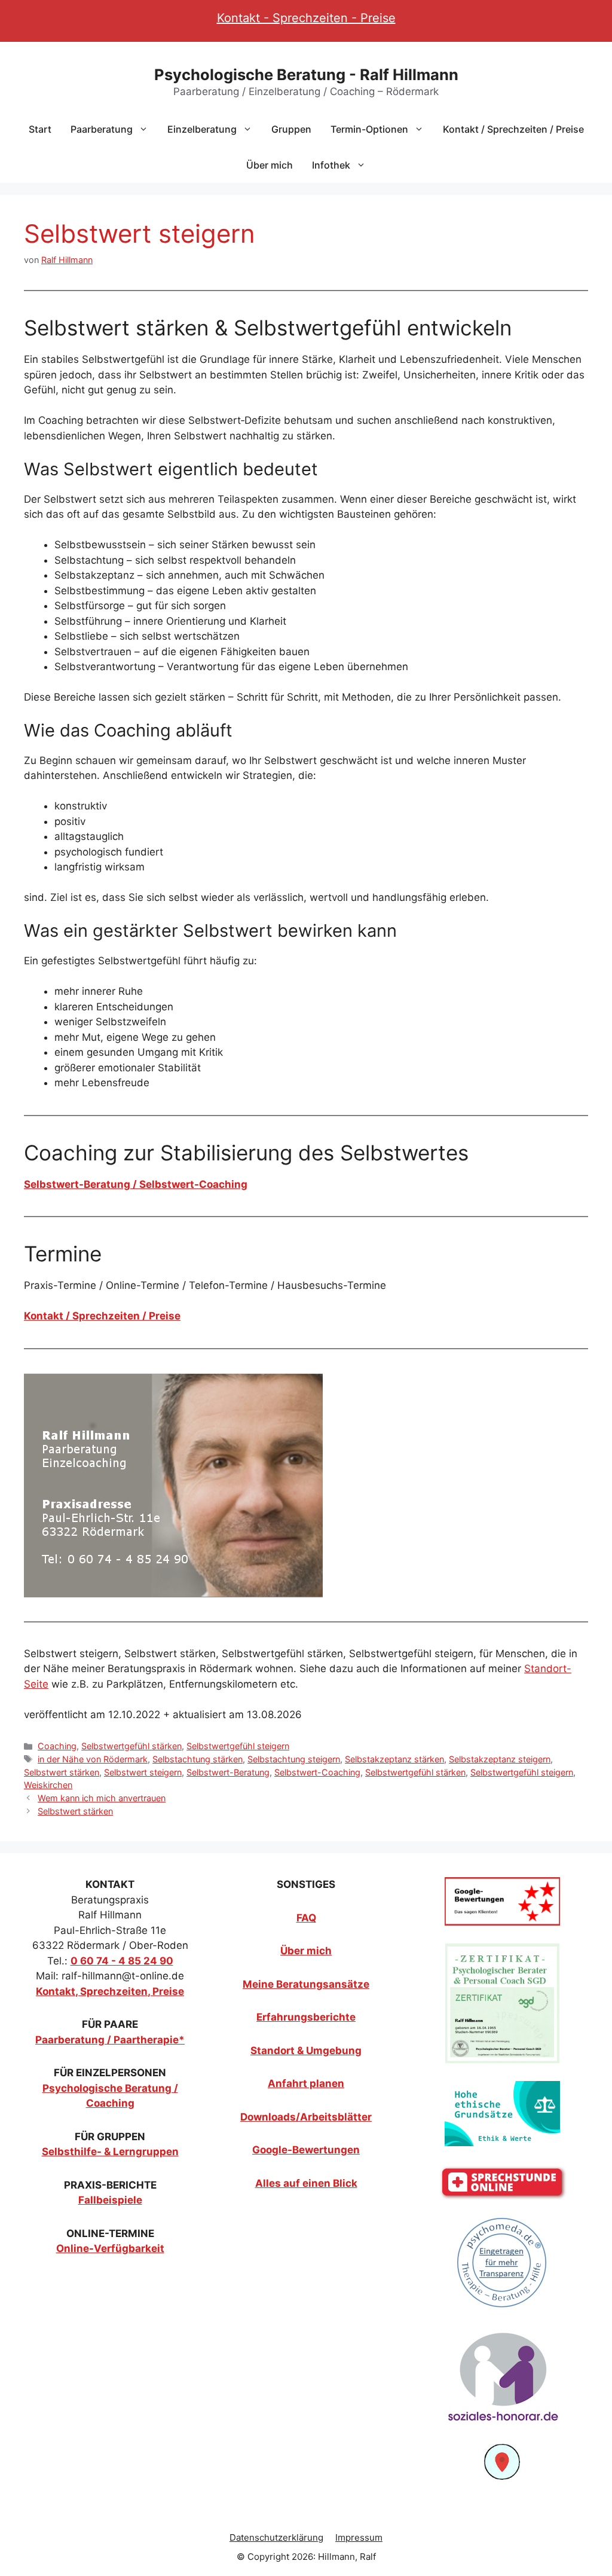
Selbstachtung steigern (294, 1759)
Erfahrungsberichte (306, 2017)
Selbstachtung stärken (198, 1759)
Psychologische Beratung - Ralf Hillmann (306, 74)
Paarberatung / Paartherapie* (110, 2040)
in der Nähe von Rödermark (93, 1759)
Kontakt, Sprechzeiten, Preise (110, 1991)
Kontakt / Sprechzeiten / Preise (513, 129)
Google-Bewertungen (306, 2150)
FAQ (306, 1918)
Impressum (359, 2537)
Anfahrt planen (306, 2083)
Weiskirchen (48, 1785)
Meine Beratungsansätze (306, 1984)
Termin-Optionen (369, 129)
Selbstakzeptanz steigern (500, 1759)
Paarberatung (102, 129)
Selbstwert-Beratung (228, 1772)
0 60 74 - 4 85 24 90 (122, 1961)
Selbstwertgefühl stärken (131, 1746)
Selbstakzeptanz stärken (394, 1759)
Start (40, 129)
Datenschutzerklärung (276, 2537)
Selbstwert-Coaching (317, 1772)
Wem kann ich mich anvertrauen (102, 1798)
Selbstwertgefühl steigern (238, 1746)
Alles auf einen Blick (306, 2183)
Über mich (270, 165)
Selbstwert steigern (143, 1772)
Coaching (57, 1746)
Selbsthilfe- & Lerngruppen (110, 2152)
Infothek (331, 165)
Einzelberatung (202, 129)
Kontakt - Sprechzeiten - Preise (306, 18)
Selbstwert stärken (62, 1772)
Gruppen (291, 129)
